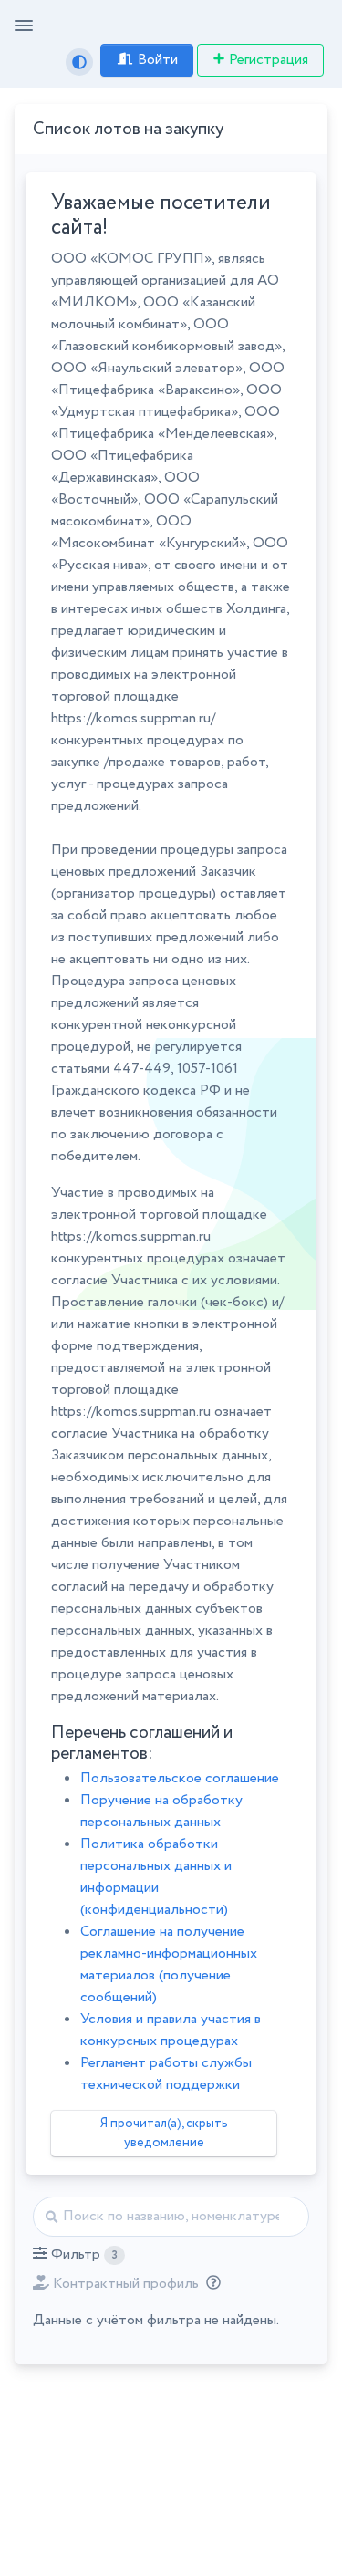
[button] (79, 2255)
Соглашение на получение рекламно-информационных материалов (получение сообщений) (169, 1964)
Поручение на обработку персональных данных (161, 1811)
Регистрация (269, 60)
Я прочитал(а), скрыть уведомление (164, 2133)
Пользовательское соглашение (180, 1778)
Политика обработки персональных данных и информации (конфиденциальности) (156, 1877)
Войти (158, 60)
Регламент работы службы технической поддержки (166, 2074)
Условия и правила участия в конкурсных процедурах (171, 2030)
